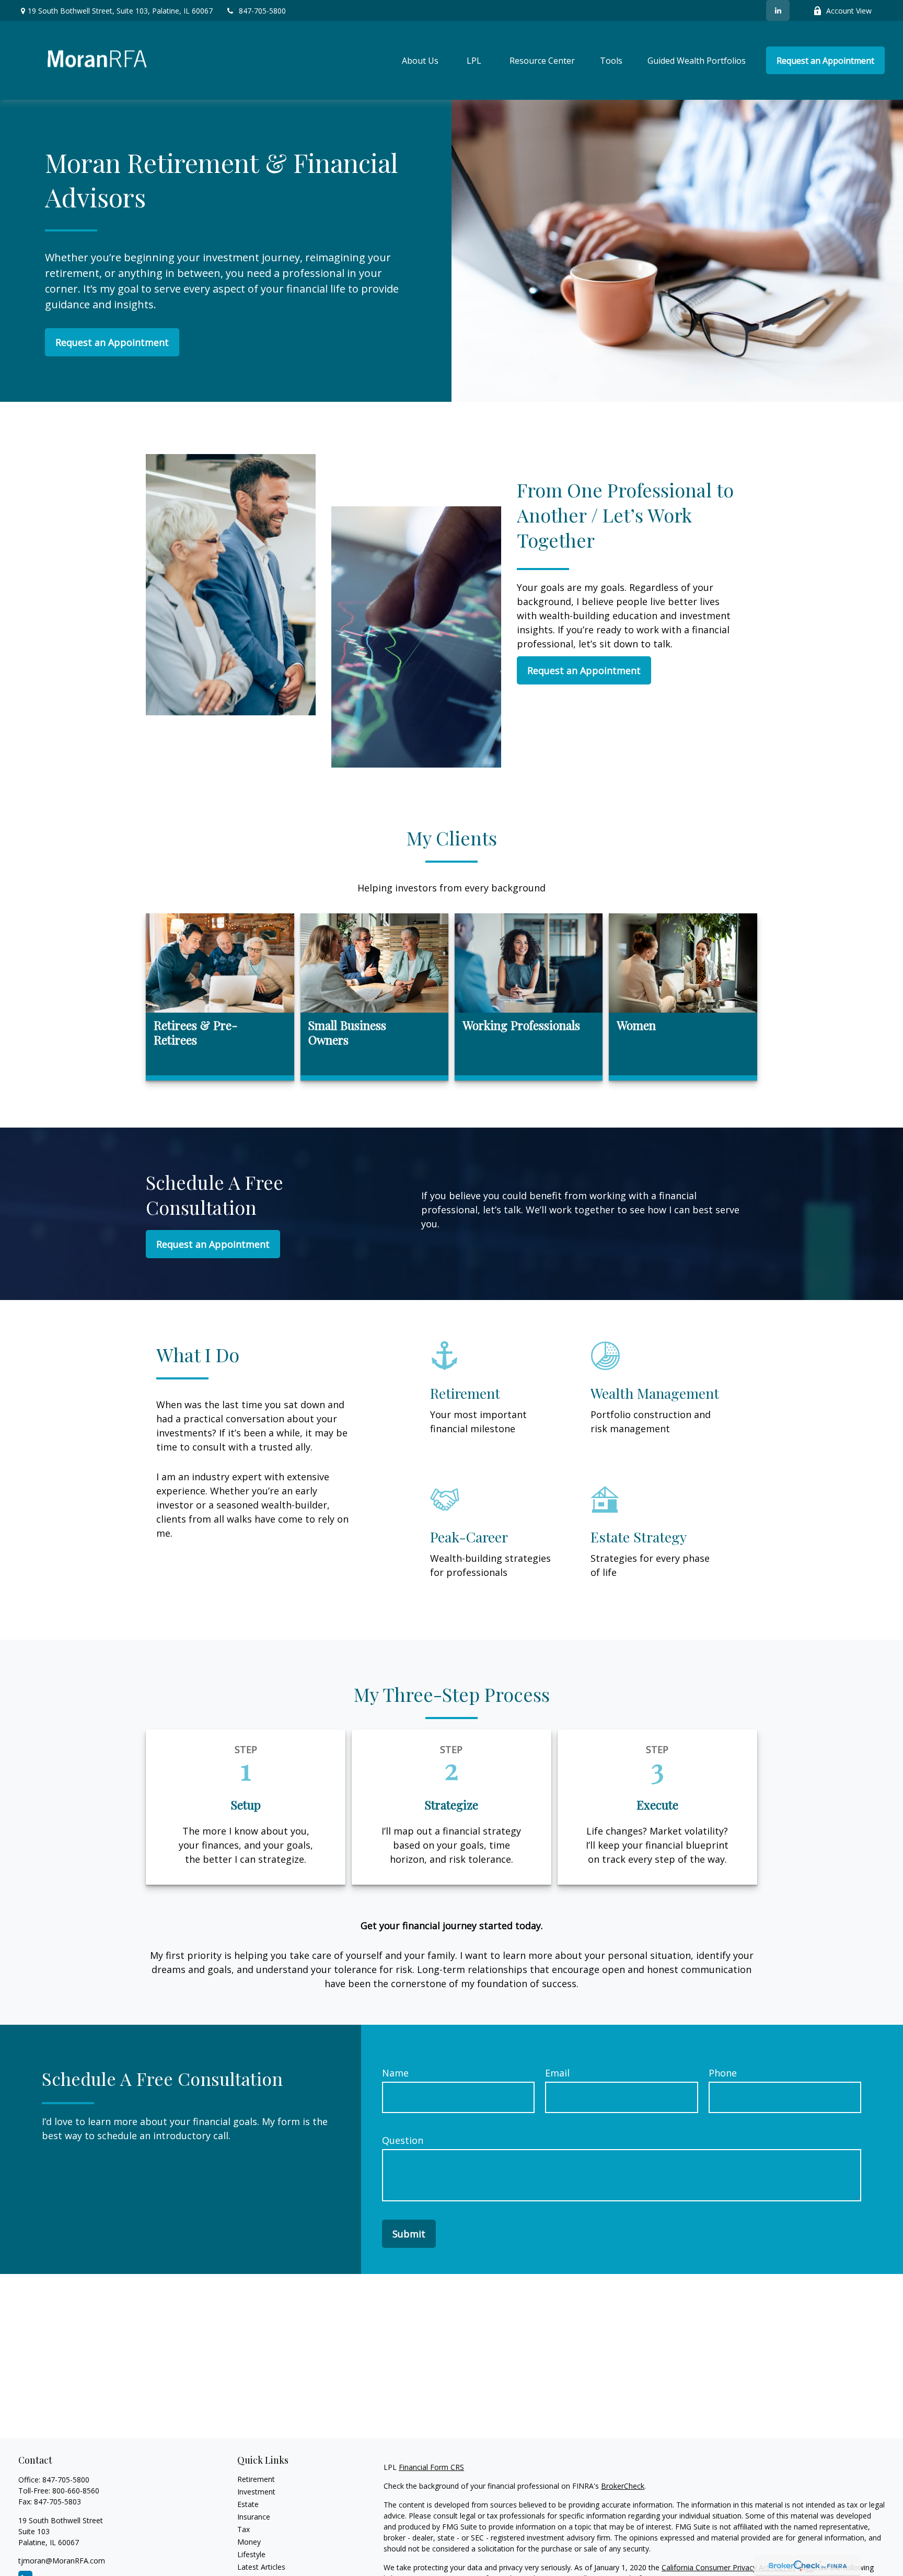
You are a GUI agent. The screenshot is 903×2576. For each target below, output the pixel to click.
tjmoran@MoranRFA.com (62, 2561)
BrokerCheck (623, 2486)
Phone (723, 2073)
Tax (244, 2529)
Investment (256, 2492)
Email (557, 2073)
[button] (420, 61)
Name (395, 2073)
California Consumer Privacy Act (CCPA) (728, 2567)
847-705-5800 (262, 11)
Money (249, 2542)
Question (403, 2140)
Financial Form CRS (431, 2467)
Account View (849, 11)
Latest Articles (261, 2567)
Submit (409, 2234)
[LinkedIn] (778, 10)
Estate (248, 2504)
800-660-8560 (76, 2491)
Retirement (256, 2479)
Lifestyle (251, 2554)
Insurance (254, 2517)
